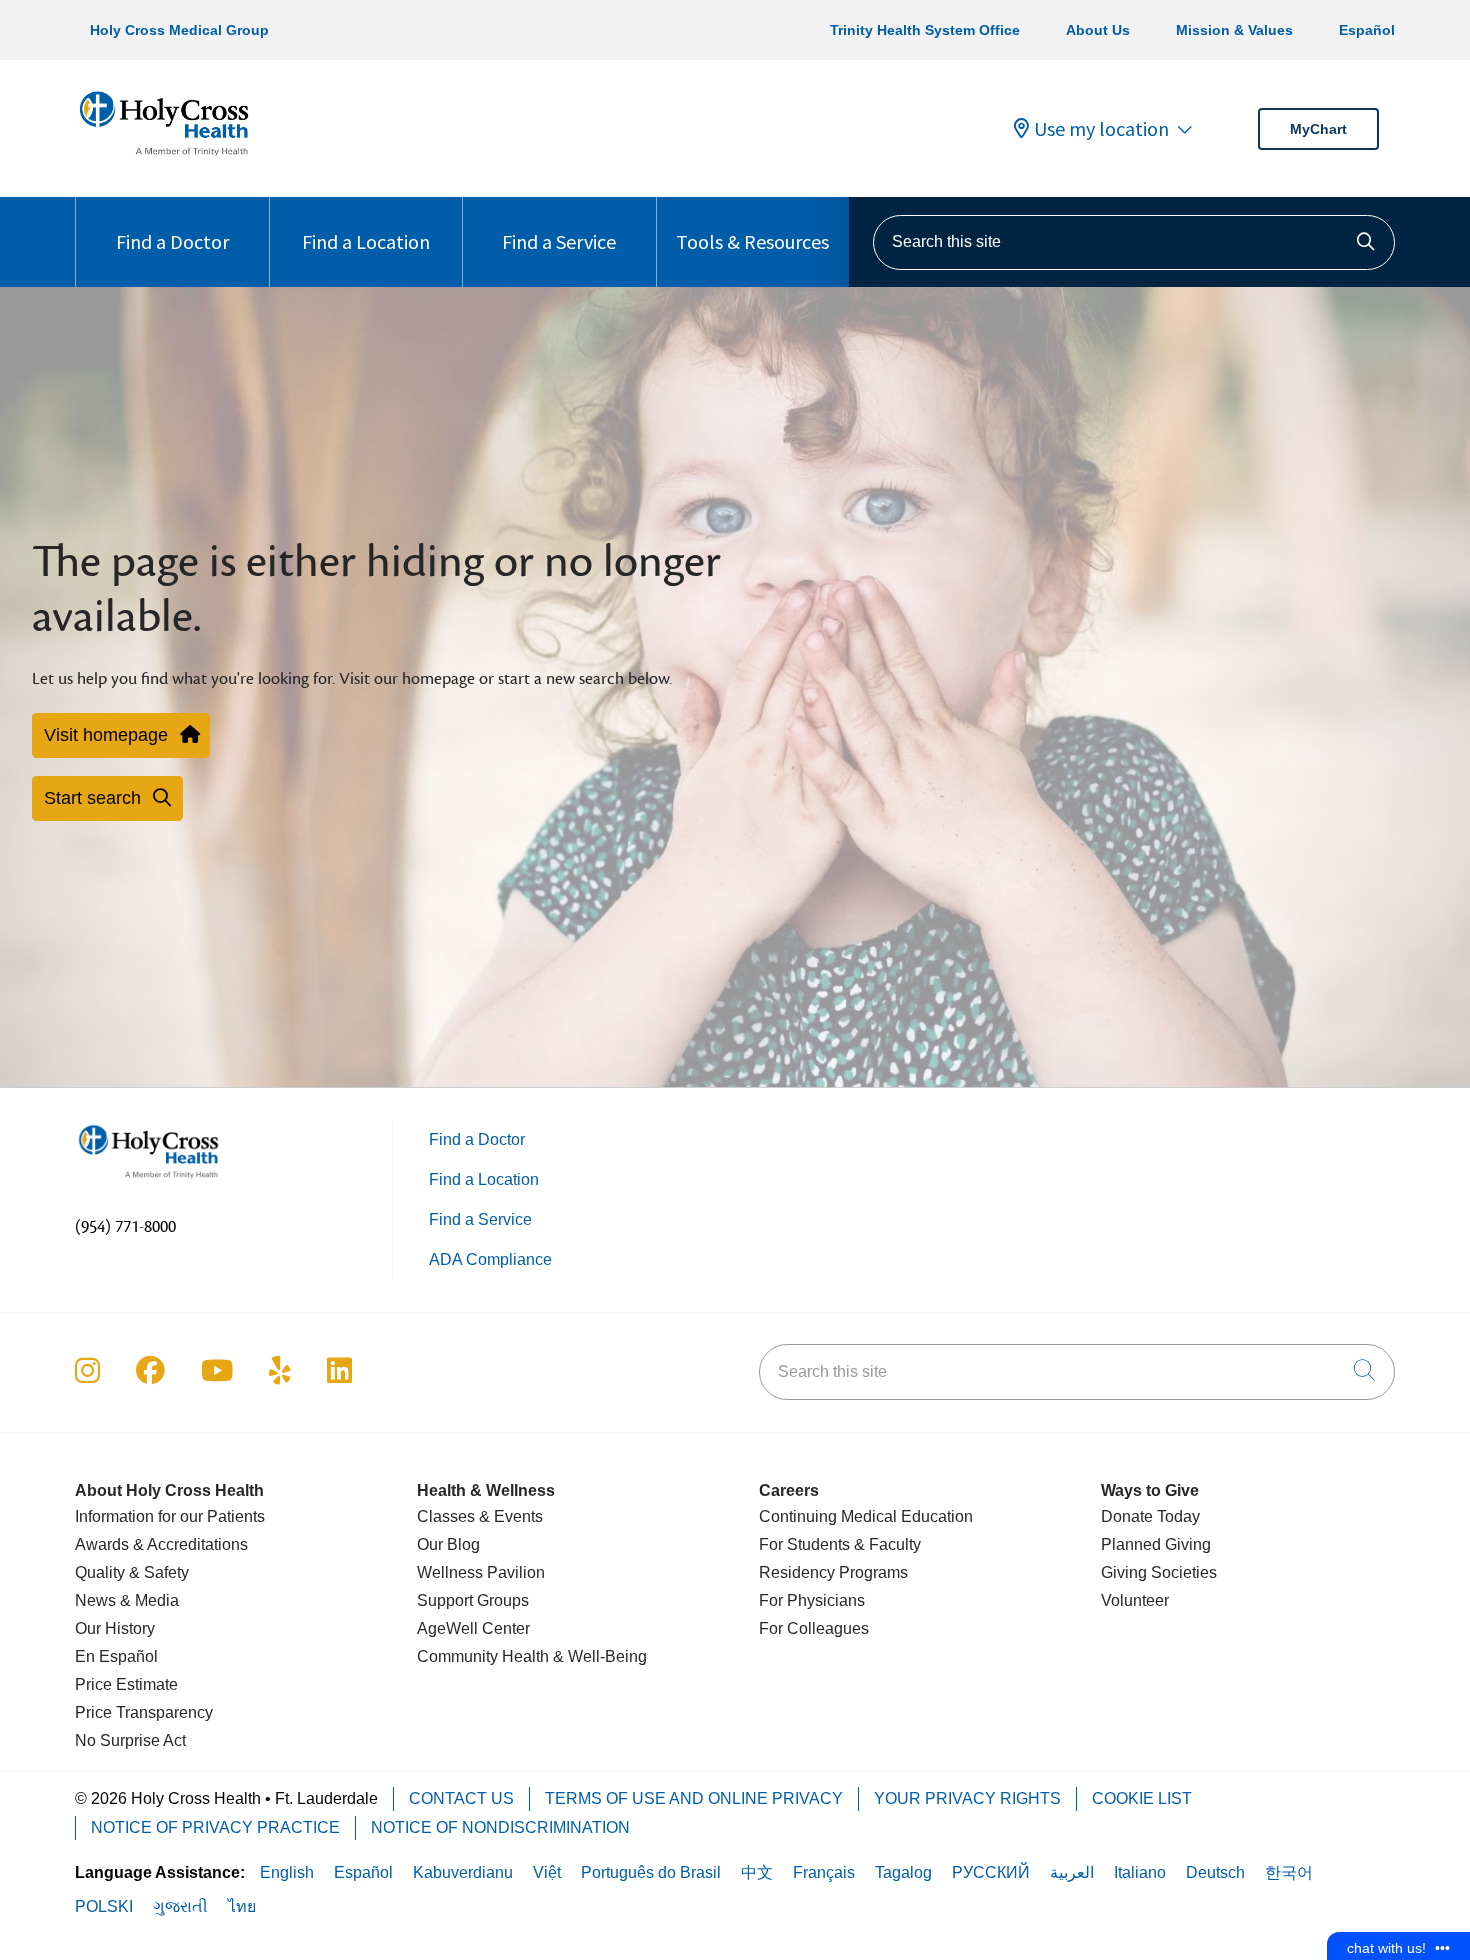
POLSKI (104, 1906)
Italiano (1140, 1872)
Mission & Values (1234, 30)
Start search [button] (92, 798)
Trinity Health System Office (925, 30)
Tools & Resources (752, 241)
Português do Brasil (651, 1872)
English (287, 1872)
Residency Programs (833, 1572)
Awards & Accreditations (161, 1544)
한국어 (1289, 1872)
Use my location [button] (1101, 129)
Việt (547, 1872)
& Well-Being (598, 1656)
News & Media (127, 1600)
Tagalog (903, 1872)
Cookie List (1142, 1798)
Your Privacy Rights (967, 1798)
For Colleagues (814, 1628)
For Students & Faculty (840, 1544)
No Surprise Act (130, 1740)
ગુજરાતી (180, 1906)
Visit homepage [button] (106, 735)
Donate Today (1150, 1516)
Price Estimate (126, 1684)
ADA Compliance (490, 1259)
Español (1367, 30)
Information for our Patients (170, 1516)
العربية (1072, 1872)
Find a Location (366, 241)
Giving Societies (1159, 1572)
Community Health (483, 1656)
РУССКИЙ (991, 1872)
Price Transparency (144, 1712)
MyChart (1318, 129)
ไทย (242, 1906)
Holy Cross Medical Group (179, 30)
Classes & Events (480, 1516)
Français (824, 1872)
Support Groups (473, 1600)
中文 (757, 1872)
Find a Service (559, 241)
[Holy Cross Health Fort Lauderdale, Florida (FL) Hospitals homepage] (164, 159)
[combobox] (1134, 242)
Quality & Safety (132, 1572)
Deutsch (1215, 1872)
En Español (116, 1656)
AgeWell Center (473, 1628)
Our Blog (448, 1544)
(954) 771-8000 (125, 1227)
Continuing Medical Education (866, 1516)
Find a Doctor (172, 241)
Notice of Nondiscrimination (500, 1827)
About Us (1098, 30)
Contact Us (461, 1798)
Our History (115, 1628)
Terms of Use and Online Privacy (694, 1798)
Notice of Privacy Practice (215, 1827)
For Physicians (812, 1600)
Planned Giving (1156, 1544)
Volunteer (1135, 1600)
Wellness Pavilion (481, 1572)
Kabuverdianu (463, 1872)
